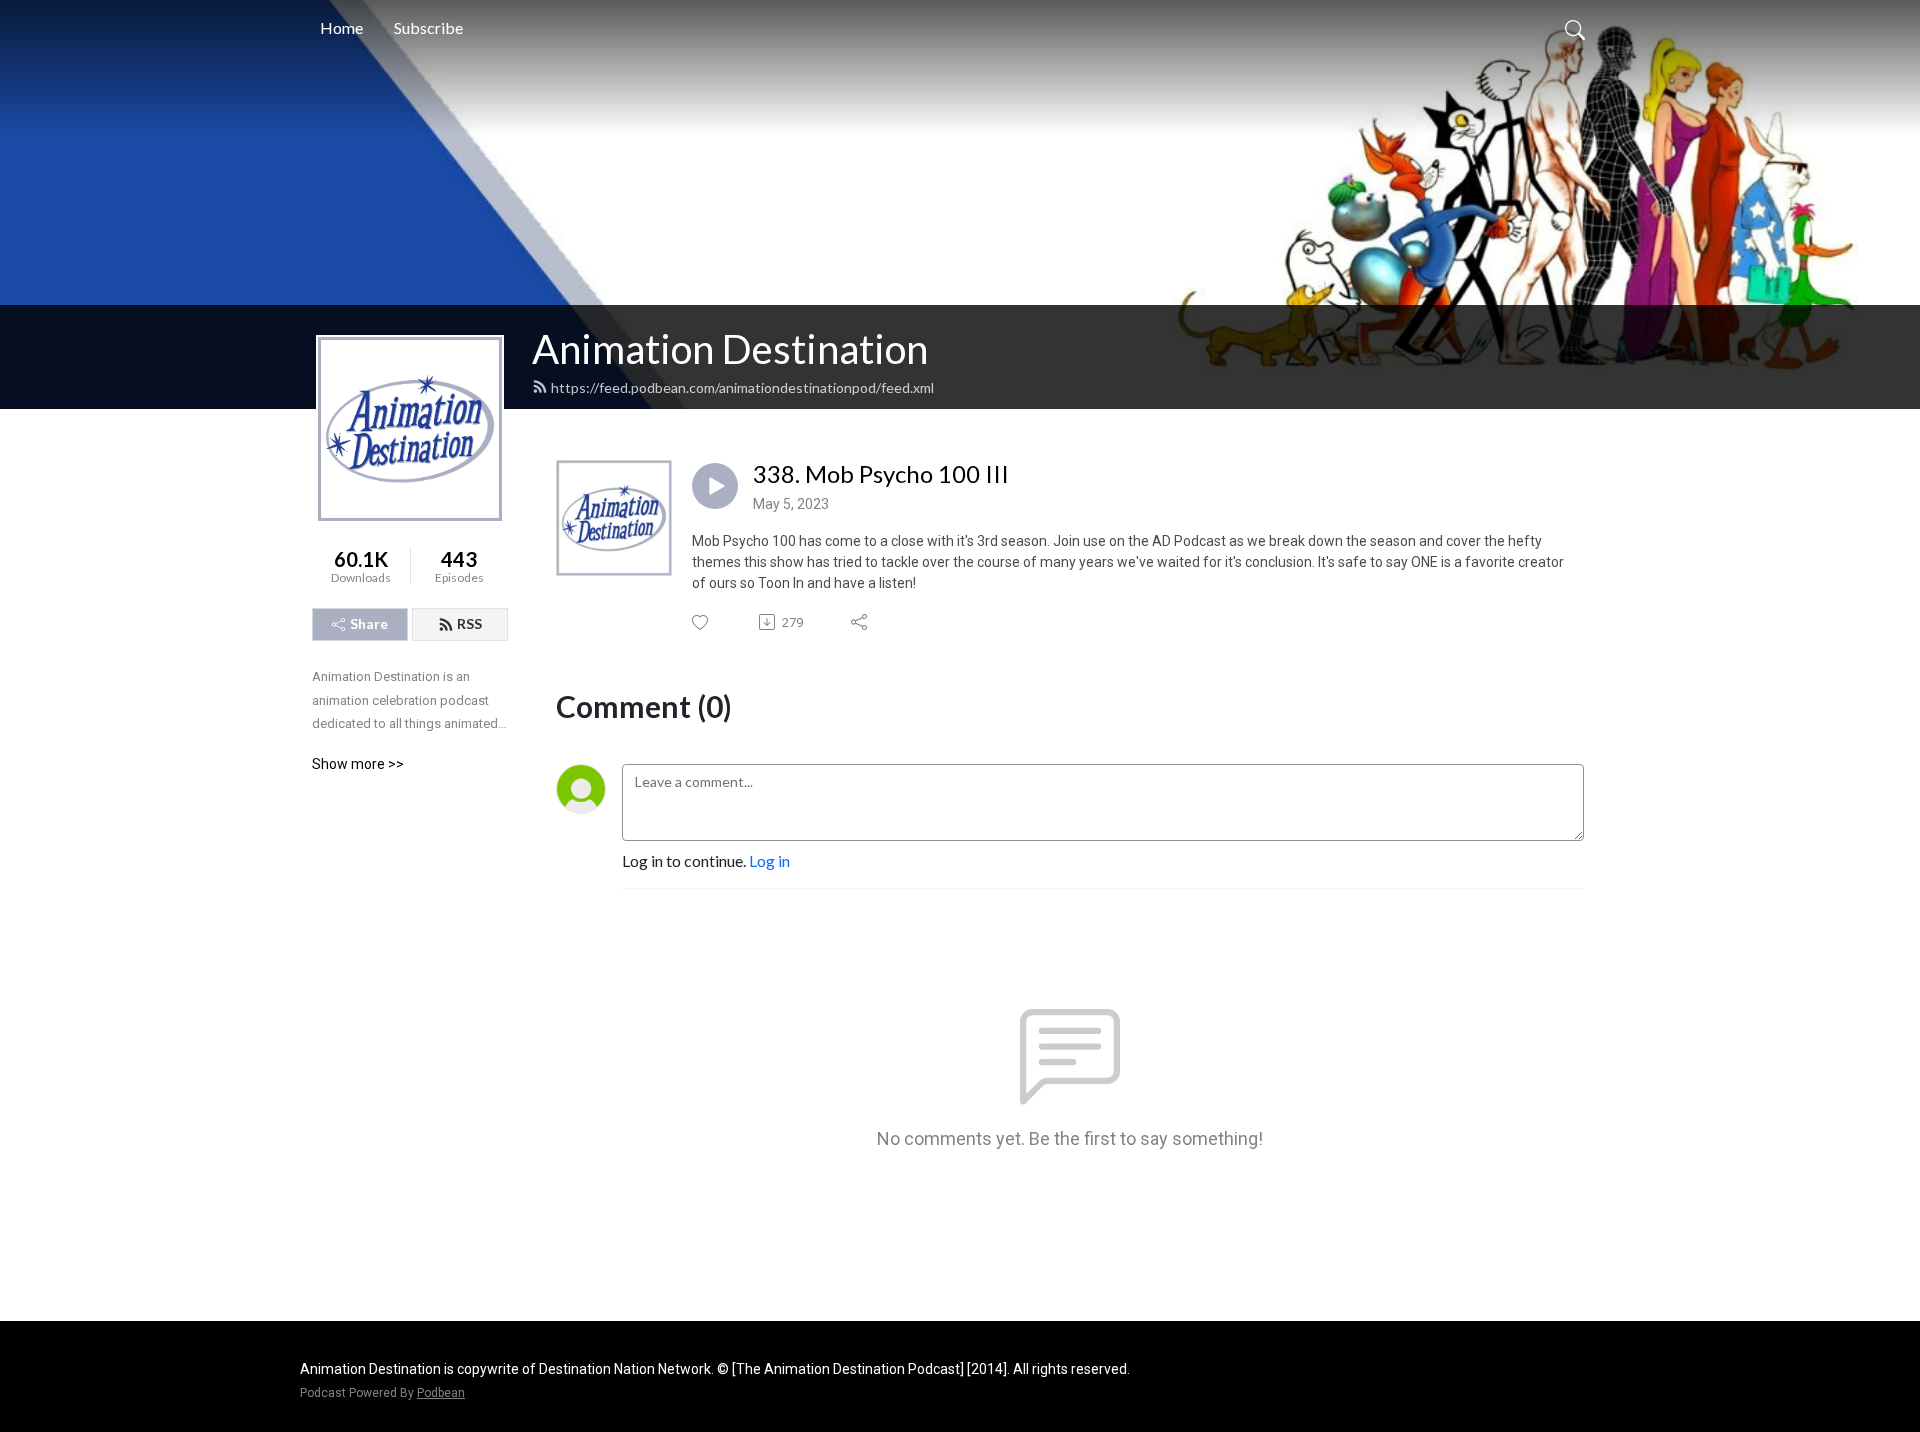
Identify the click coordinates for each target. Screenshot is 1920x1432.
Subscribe (428, 27)
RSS (469, 623)
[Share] (860, 622)
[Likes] (701, 622)
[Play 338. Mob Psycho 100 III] (715, 486)
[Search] (1575, 28)
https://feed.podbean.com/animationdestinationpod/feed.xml (742, 387)
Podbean (441, 1393)
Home (341, 27)
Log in (769, 860)
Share (369, 623)
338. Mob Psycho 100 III (881, 474)
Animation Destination (730, 349)
